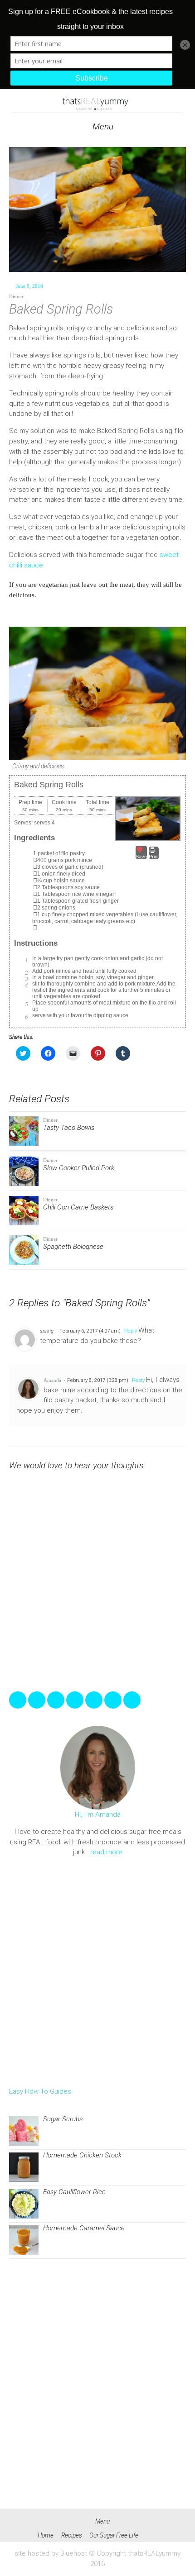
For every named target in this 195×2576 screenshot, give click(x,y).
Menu (102, 126)
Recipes (72, 2535)
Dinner (16, 296)
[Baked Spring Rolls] (97, 210)
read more (106, 1852)
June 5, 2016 (29, 286)
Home (46, 2535)
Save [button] (141, 857)
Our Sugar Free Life (114, 2535)
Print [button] (154, 857)
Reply (131, 1331)
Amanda (52, 1380)
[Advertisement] (97, 1972)
